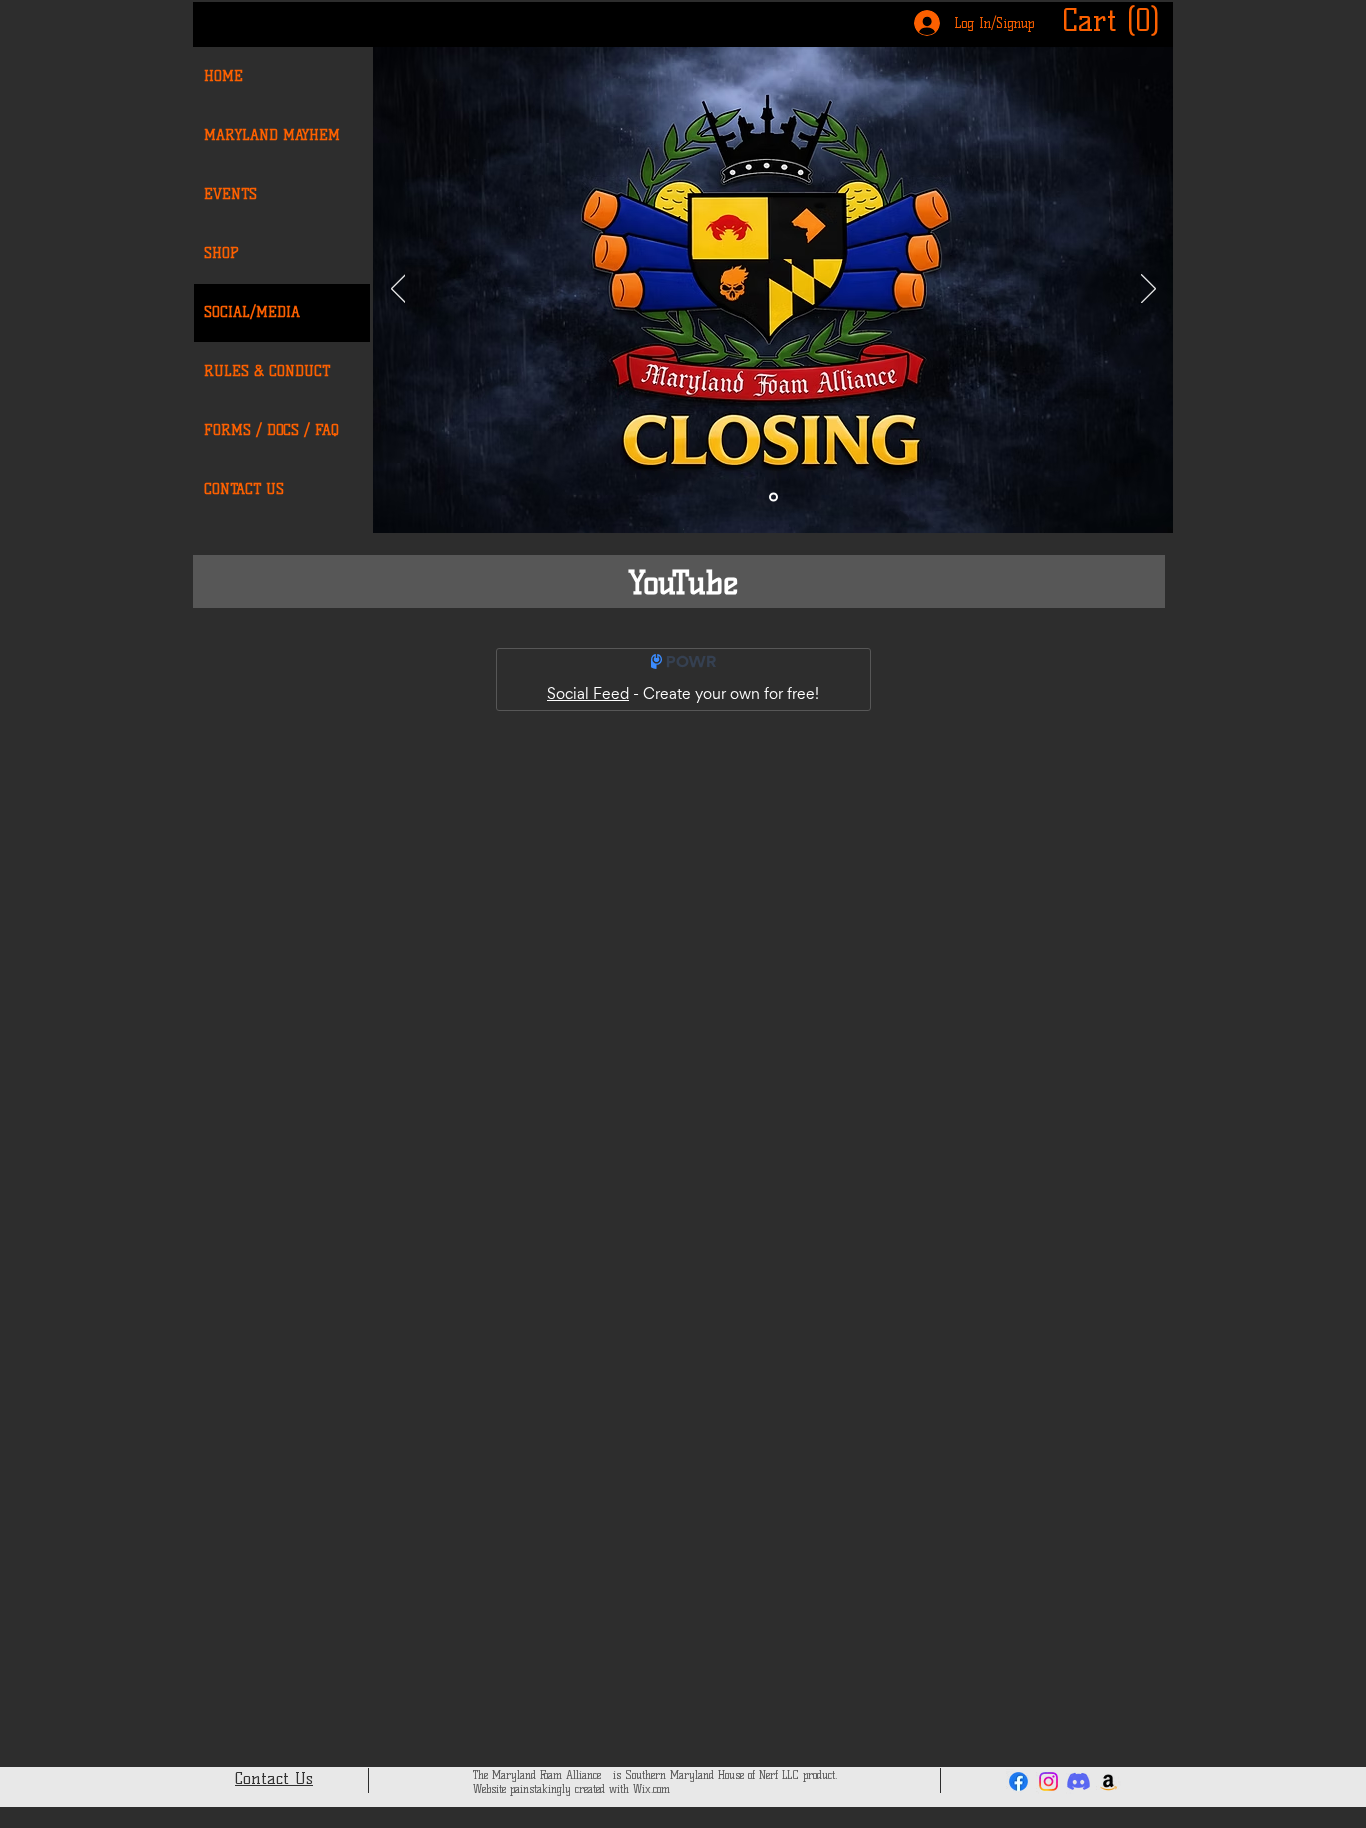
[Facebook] (1018, 1781)
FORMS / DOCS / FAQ (271, 430)
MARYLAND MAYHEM (272, 135)
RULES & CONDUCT (267, 371)
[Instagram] (1048, 1781)
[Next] (1148, 290)
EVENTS (230, 194)
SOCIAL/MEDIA (252, 312)
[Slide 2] (773, 497)
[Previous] (398, 290)
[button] (1114, 20)
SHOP (221, 253)
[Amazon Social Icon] (1108, 1781)
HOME (223, 76)
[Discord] (1078, 1781)
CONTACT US (244, 489)
